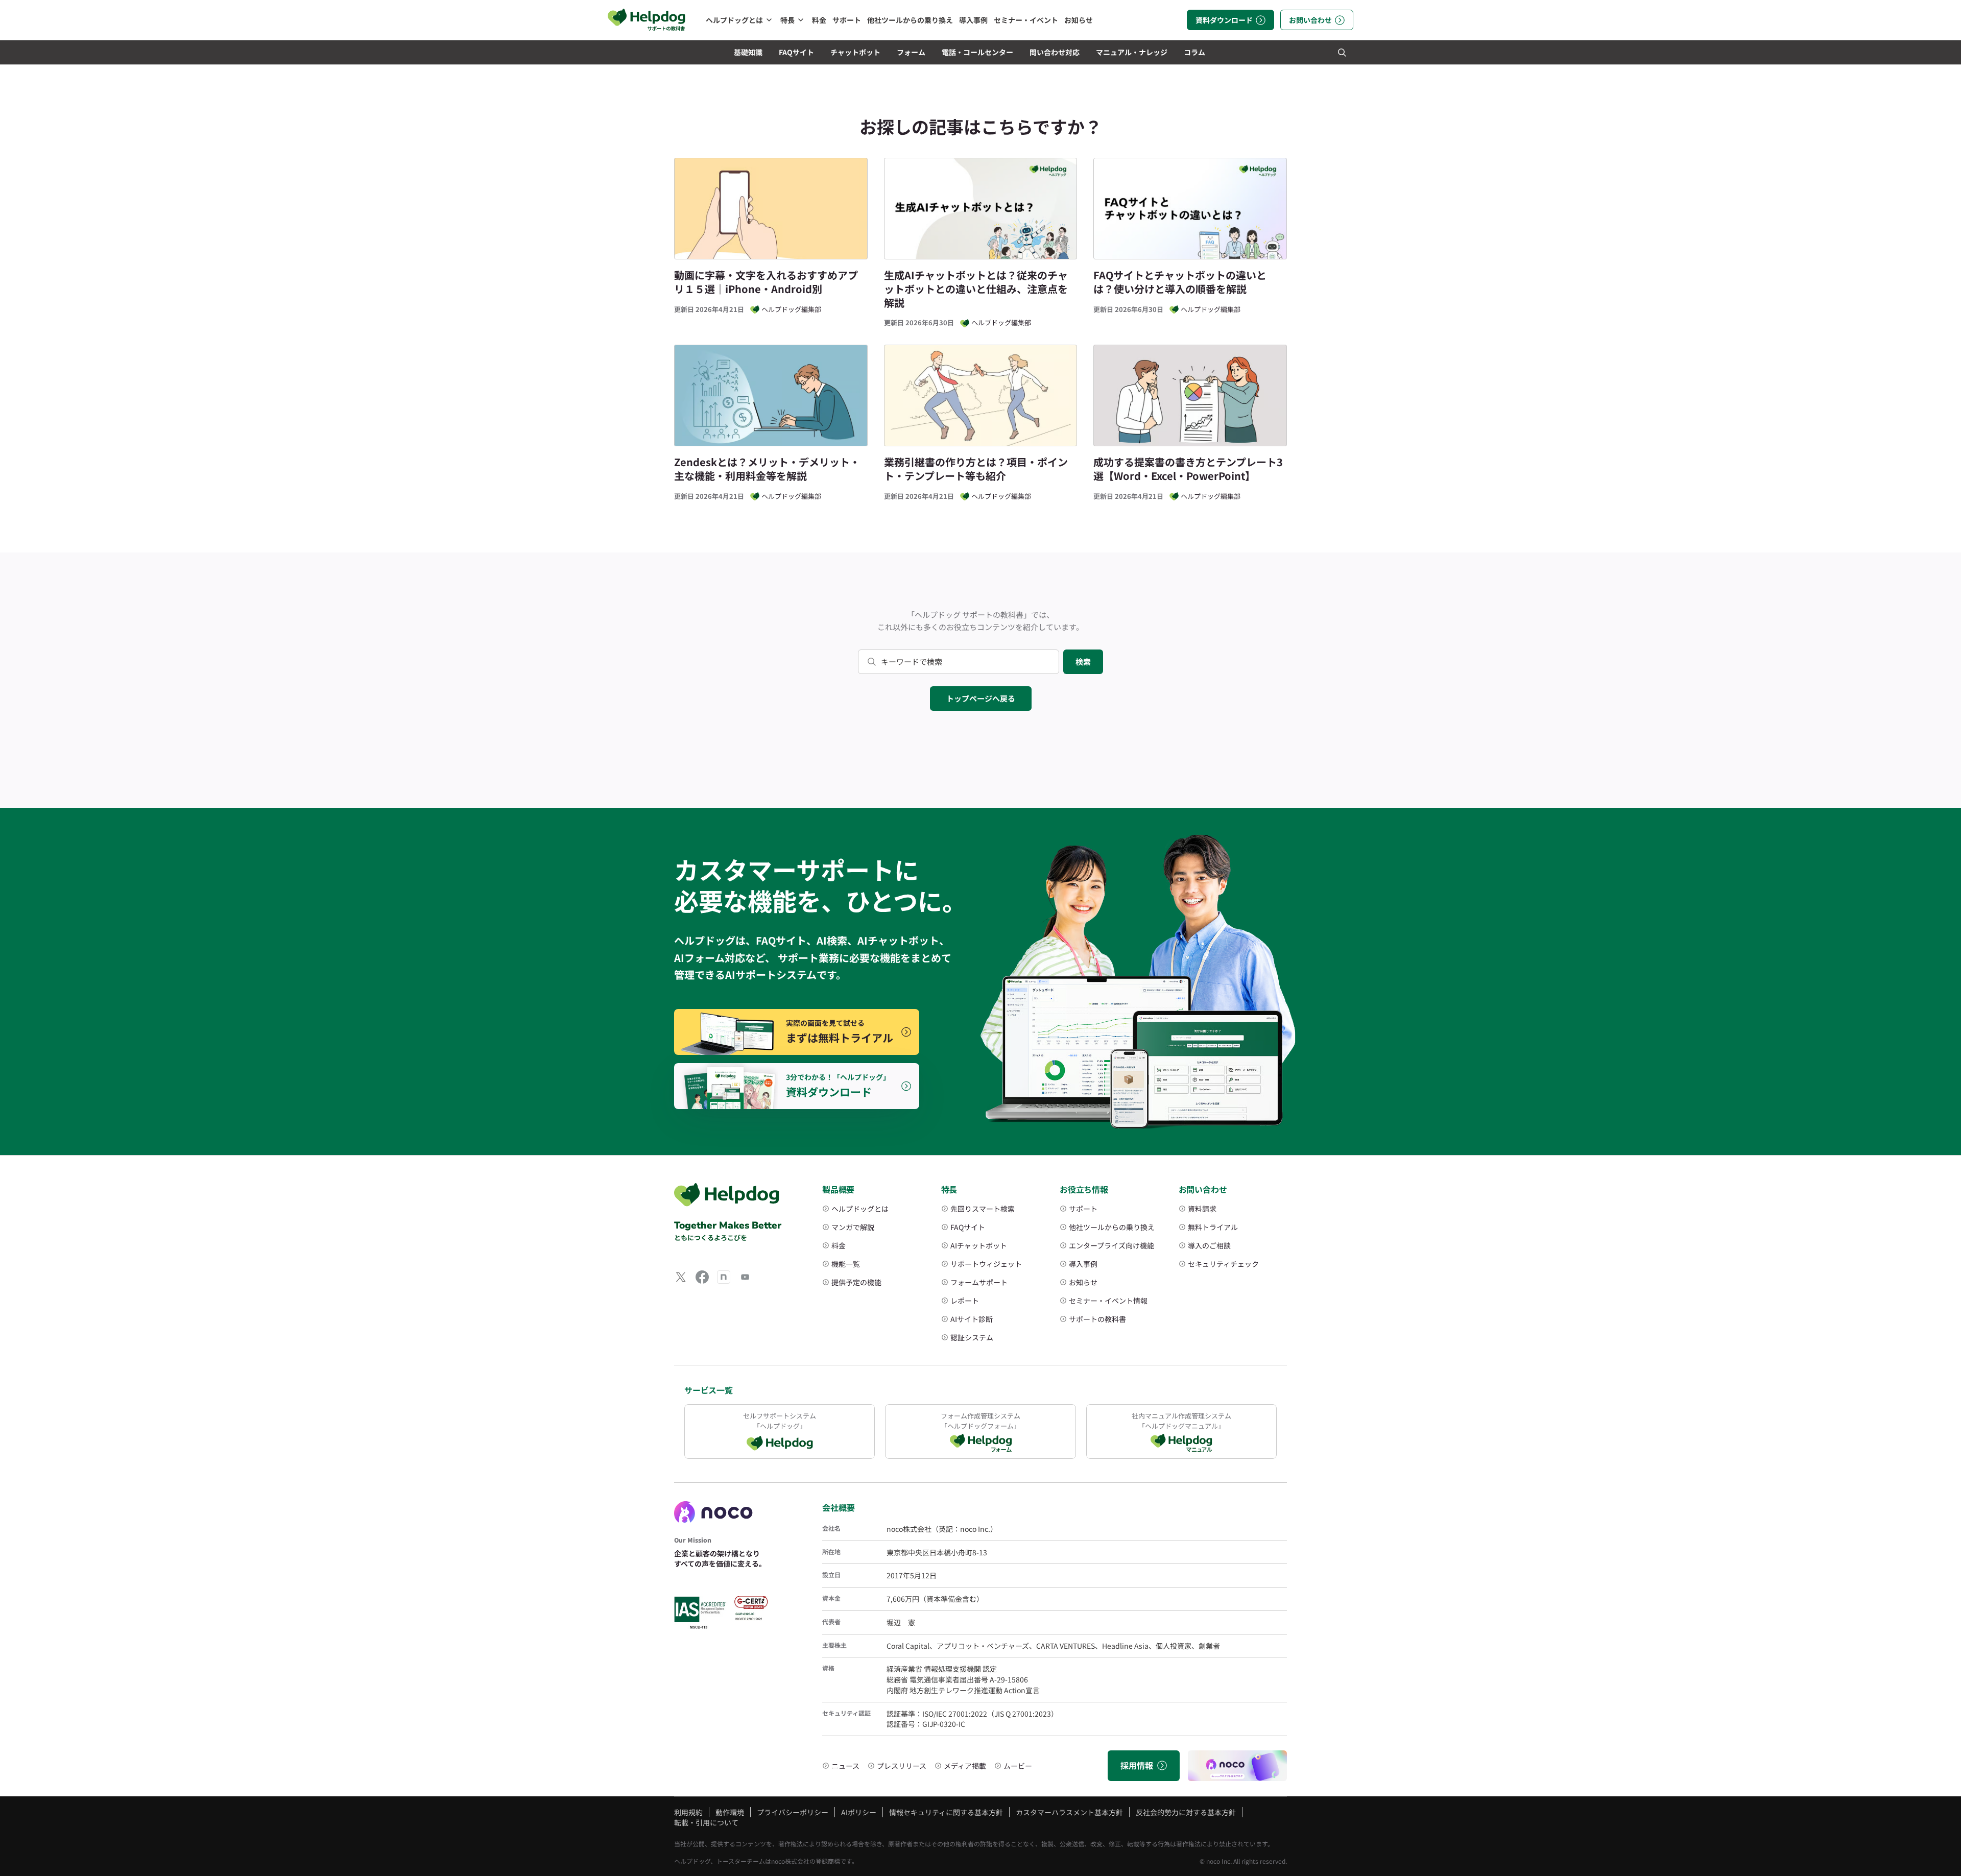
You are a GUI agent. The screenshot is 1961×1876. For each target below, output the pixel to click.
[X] (681, 1277)
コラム (1194, 52)
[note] (724, 1277)
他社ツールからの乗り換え (910, 20)
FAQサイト (796, 52)
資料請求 (1202, 1209)
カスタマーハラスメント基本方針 (1069, 1812)
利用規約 (688, 1812)
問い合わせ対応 (1055, 52)
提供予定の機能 (856, 1282)
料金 (819, 20)
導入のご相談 (1209, 1245)
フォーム (911, 52)
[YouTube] (745, 1277)
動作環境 (730, 1812)
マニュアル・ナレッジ (1132, 52)
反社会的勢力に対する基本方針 (1186, 1812)
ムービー (1018, 1766)
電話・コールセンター (977, 52)
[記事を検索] (1342, 52)
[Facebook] (702, 1277)
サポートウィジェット (986, 1264)
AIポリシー (859, 1812)
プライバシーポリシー (793, 1812)
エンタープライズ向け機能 (1111, 1245)
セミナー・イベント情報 (1108, 1301)
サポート (847, 20)
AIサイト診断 (972, 1319)
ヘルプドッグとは (734, 20)
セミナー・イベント (1026, 20)
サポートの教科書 (1097, 1319)
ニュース (845, 1766)
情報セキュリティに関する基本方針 (946, 1812)
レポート (965, 1301)
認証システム (972, 1337)
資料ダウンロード (1224, 20)
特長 (787, 20)
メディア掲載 (965, 1766)
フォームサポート (979, 1282)
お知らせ (1079, 20)
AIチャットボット (979, 1245)
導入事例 (973, 20)
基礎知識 (748, 52)
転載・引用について (706, 1822)
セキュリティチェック (1223, 1264)
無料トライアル (1213, 1227)
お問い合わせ (1310, 20)
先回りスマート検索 (983, 1209)
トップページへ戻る (981, 698)
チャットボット (855, 52)
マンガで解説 (853, 1227)
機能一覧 (846, 1264)
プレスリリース (902, 1766)
